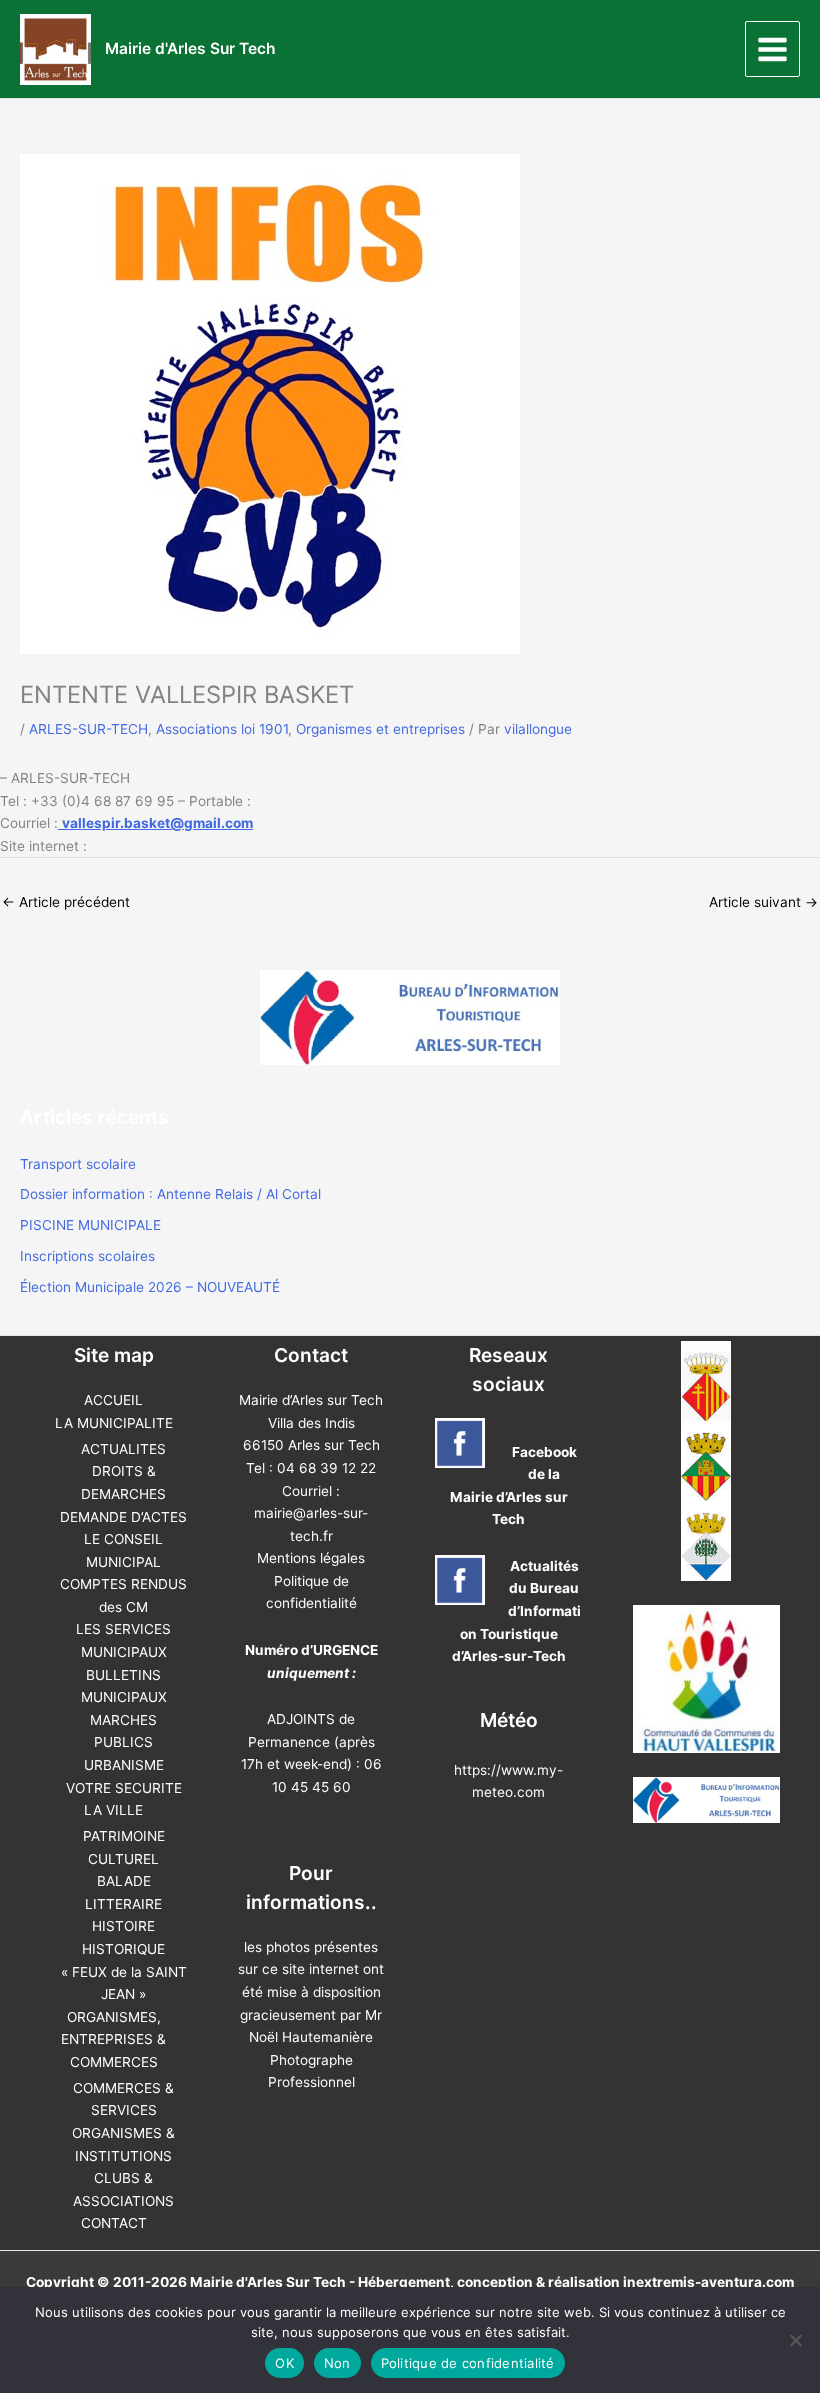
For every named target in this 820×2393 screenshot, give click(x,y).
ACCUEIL (113, 1400)
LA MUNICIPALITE (114, 1423)
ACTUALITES (123, 1449)
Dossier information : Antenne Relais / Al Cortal (170, 1194)
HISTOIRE (123, 1926)
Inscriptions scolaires (87, 1256)
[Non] (795, 2340)
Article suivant (763, 902)
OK (284, 2363)
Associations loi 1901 (222, 729)
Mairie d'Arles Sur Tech (190, 48)
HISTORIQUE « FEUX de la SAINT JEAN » (124, 1971)
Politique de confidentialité (468, 2363)
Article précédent (66, 902)
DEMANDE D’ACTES (123, 1517)
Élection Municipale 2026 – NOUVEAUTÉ (150, 1287)
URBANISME (124, 1765)
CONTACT (114, 2223)
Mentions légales (311, 1558)
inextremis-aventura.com (708, 2282)
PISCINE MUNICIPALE (90, 1225)
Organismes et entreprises (380, 729)
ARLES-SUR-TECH (88, 729)
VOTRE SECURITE (124, 1788)
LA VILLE (113, 1810)
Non (337, 2363)
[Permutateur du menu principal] (773, 49)
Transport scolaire (78, 1164)
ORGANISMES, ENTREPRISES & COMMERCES (113, 2039)
